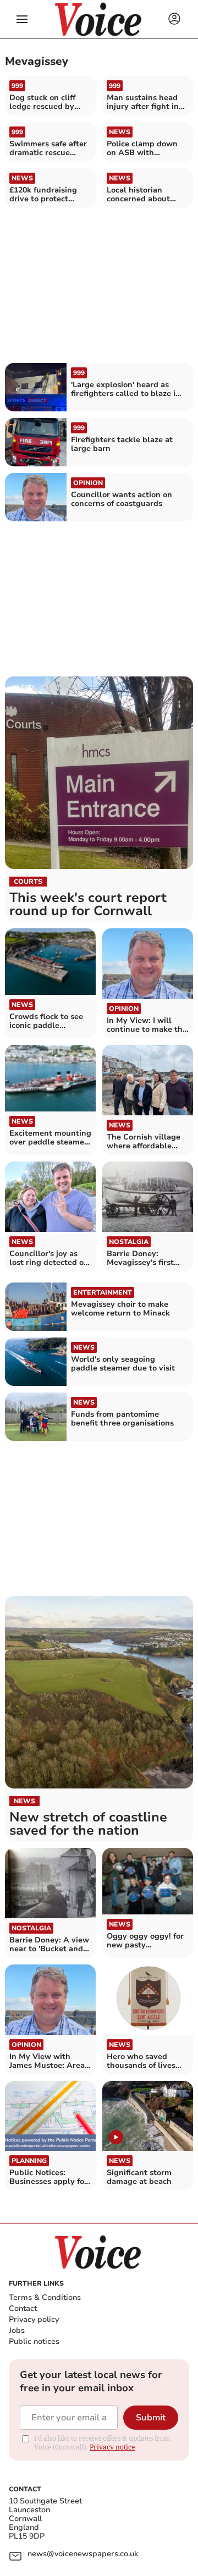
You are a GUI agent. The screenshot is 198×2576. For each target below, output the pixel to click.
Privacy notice (112, 2447)
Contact (23, 2308)
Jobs (17, 2330)
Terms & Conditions (45, 2297)
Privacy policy (34, 2319)
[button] (22, 19)
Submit (151, 2418)
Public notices (34, 2341)
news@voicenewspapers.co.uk (83, 2554)
